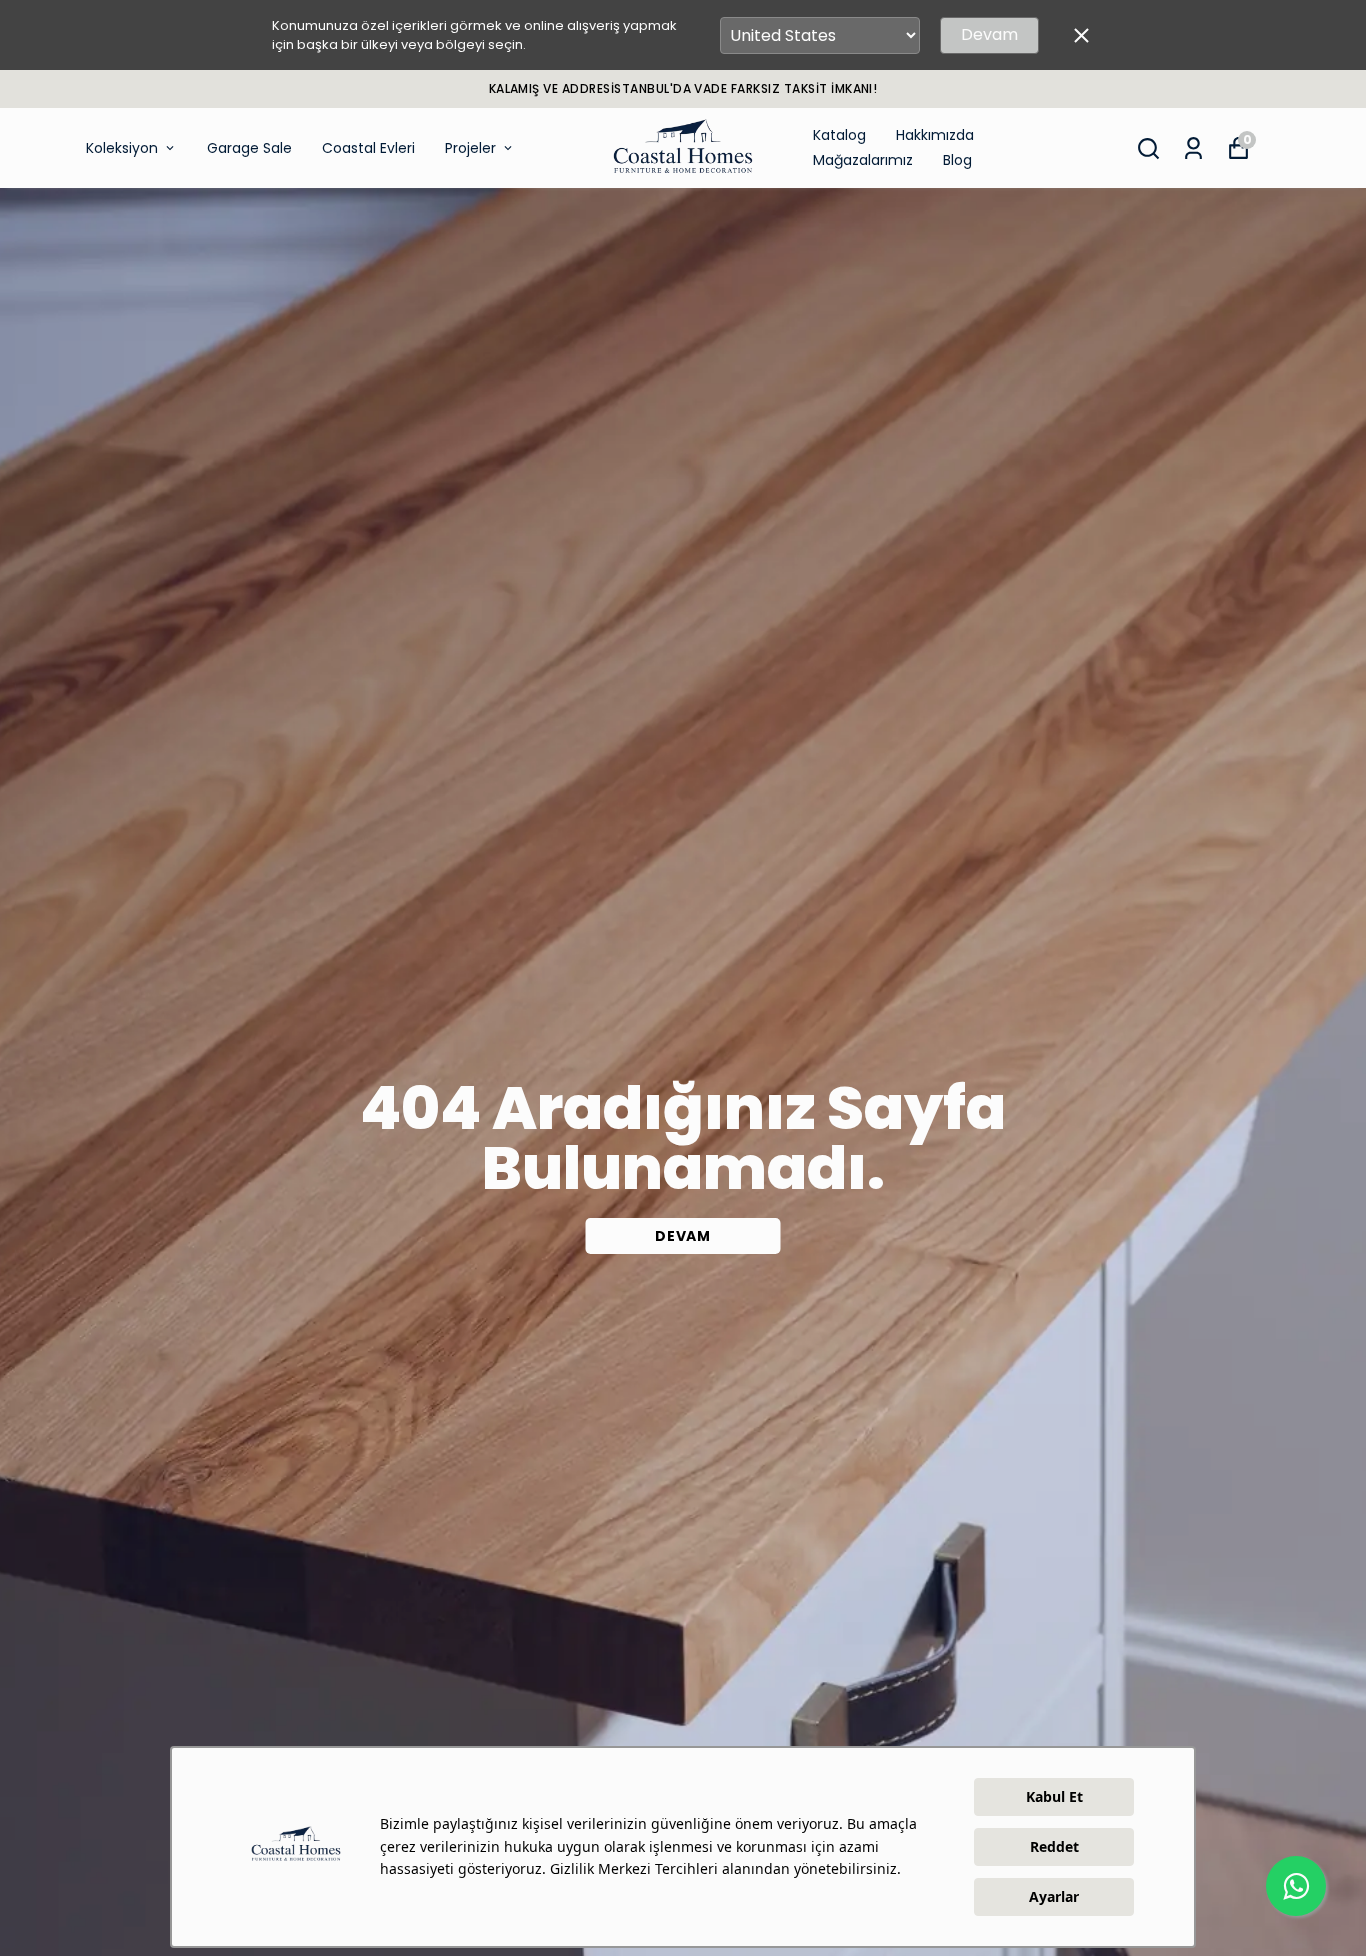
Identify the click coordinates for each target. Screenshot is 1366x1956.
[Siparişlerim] (1193, 148)
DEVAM (683, 1236)
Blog (957, 160)
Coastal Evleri (368, 148)
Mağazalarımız (863, 160)
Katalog (839, 135)
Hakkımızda (935, 135)
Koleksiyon (122, 148)
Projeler (470, 148)
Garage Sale (249, 148)
